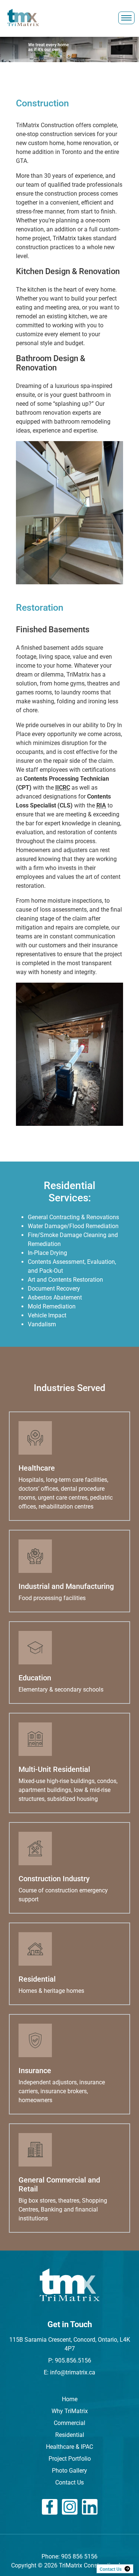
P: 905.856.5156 (70, 2360)
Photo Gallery (69, 2471)
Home (70, 2399)
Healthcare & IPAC (69, 2447)
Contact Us (69, 2482)
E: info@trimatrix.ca (69, 2372)
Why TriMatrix (70, 2411)
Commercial (69, 2423)
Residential (70, 2435)
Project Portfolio (70, 2459)
